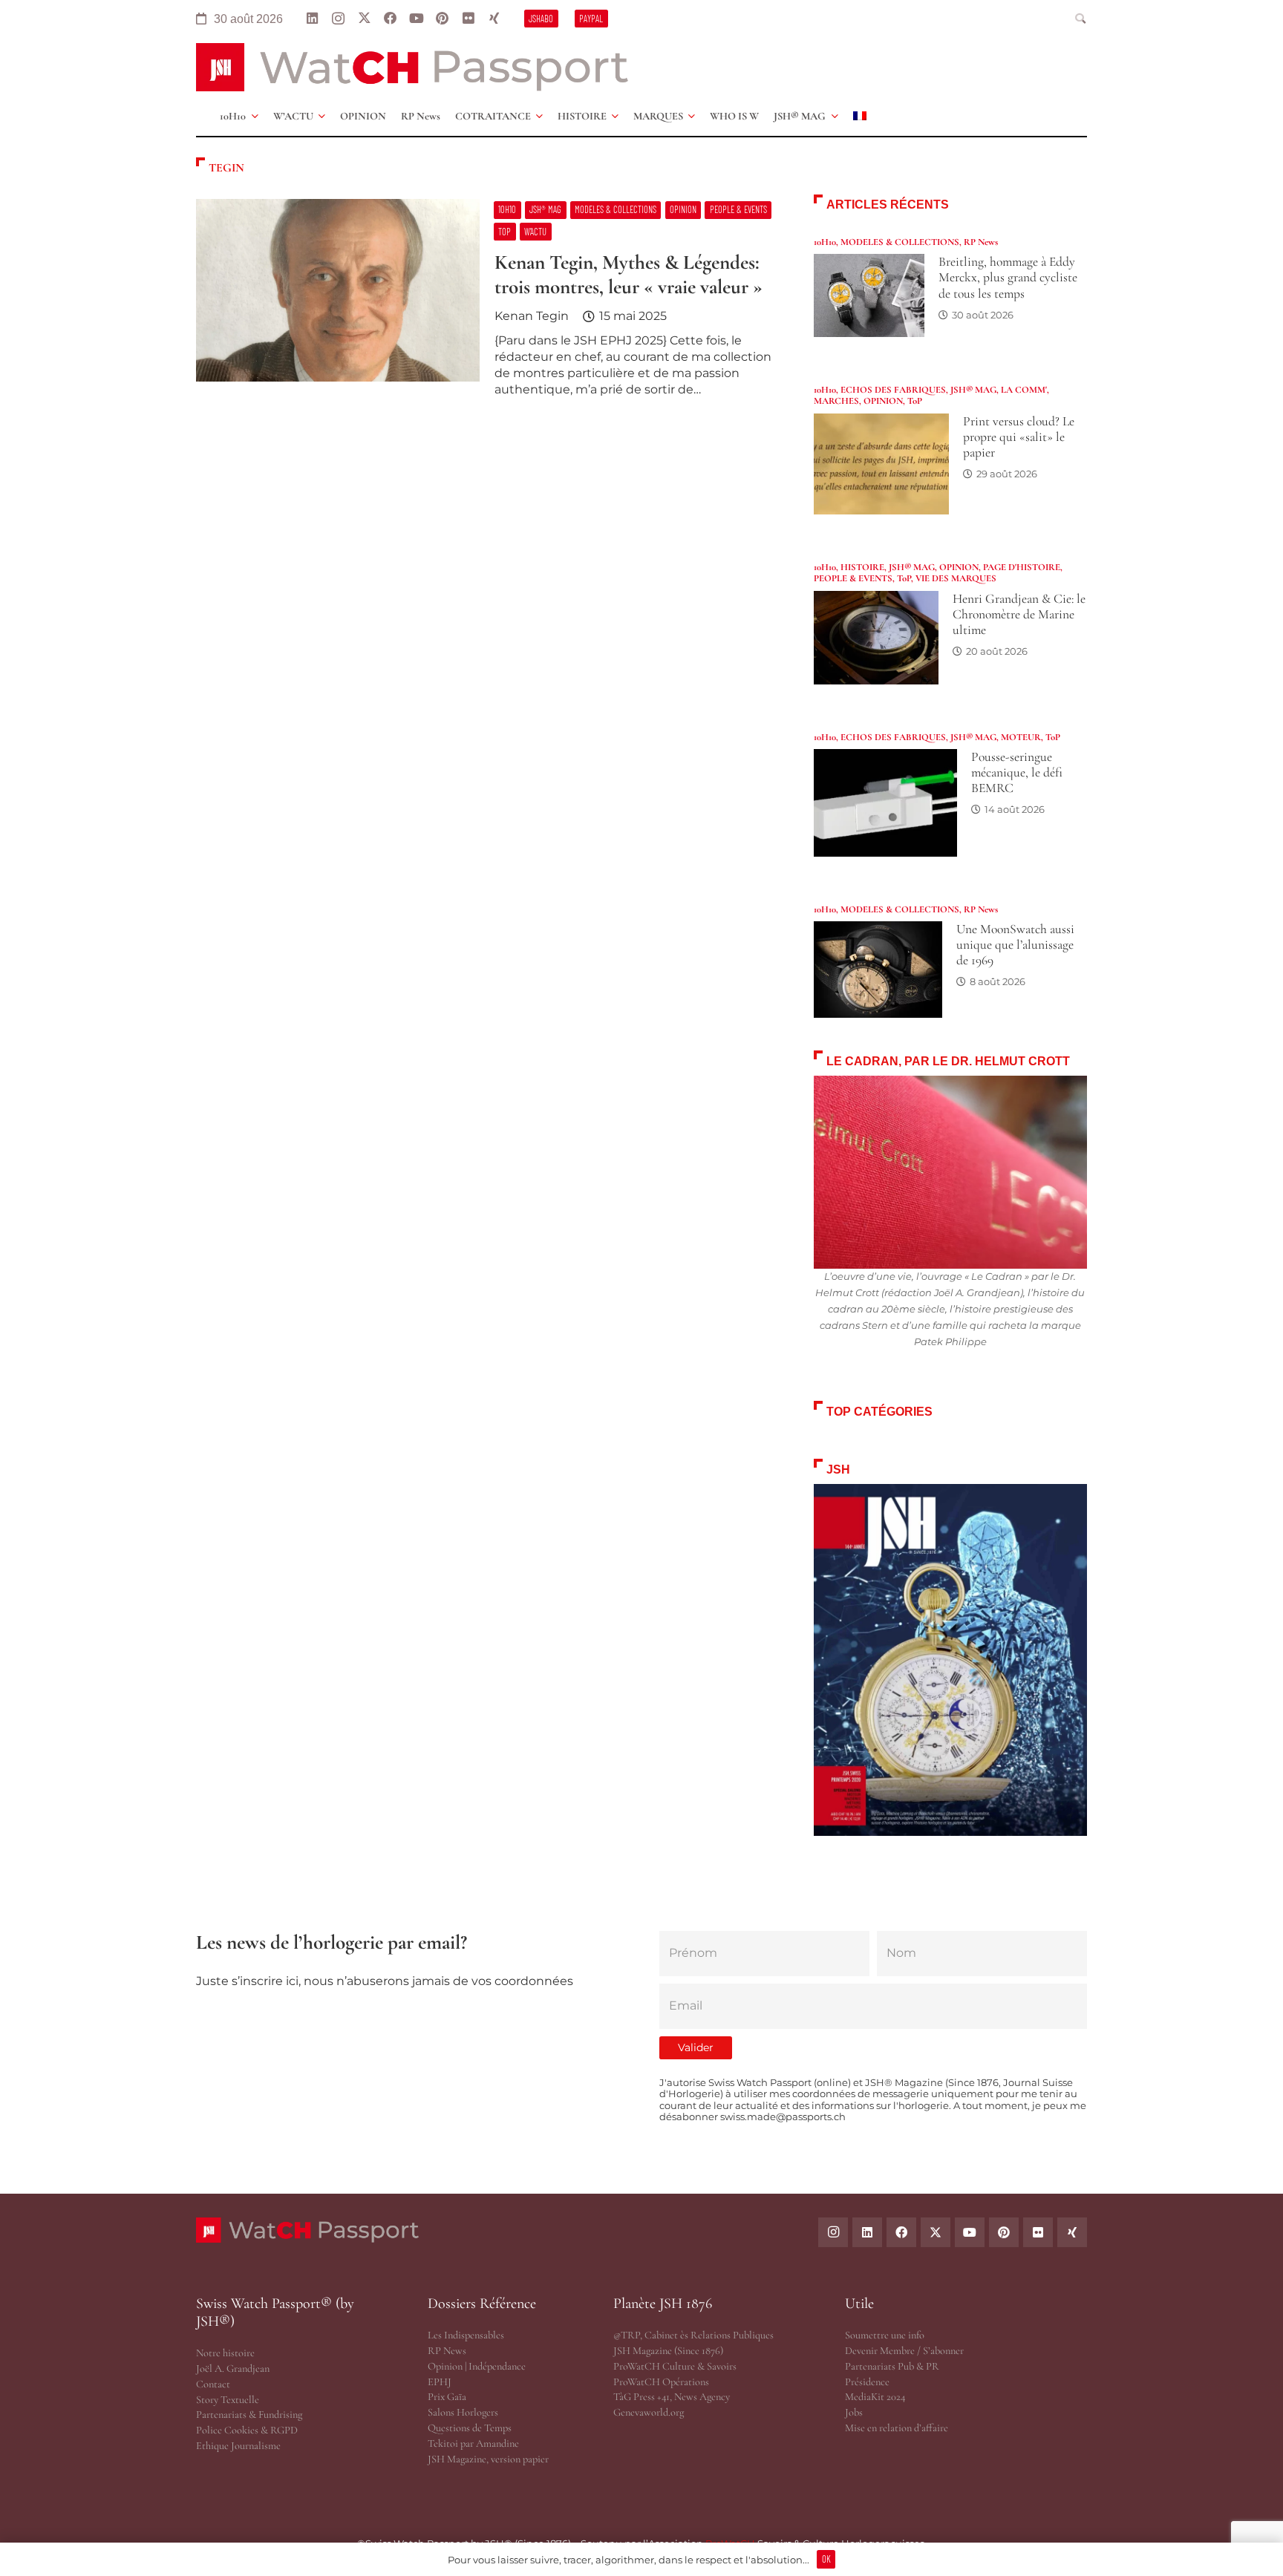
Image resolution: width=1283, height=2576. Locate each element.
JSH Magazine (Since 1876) (668, 2351)
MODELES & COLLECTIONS (900, 242)
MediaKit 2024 (875, 2397)
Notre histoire (225, 2353)
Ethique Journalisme (238, 2446)
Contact (213, 2384)
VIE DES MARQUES (956, 578)
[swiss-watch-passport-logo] (412, 67)
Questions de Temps (470, 2428)
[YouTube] (416, 19)
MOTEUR (1021, 737)
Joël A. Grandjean (233, 2369)
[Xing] (494, 19)
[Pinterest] (442, 19)
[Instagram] (338, 19)
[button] (1081, 19)
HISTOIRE (862, 567)
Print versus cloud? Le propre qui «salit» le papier (1019, 437)
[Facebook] (390, 19)
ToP (915, 401)
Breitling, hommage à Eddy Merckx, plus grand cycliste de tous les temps (1008, 277)
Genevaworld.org (649, 2412)
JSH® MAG (973, 390)
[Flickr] (468, 19)
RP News (981, 242)
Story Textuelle (228, 2400)
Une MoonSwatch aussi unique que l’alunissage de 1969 (1015, 945)
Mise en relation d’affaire (897, 2428)
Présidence (867, 2382)
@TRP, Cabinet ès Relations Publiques (693, 2335)
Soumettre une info (885, 2335)
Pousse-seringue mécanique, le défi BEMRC (1017, 772)
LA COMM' (1024, 390)
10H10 (825, 242)
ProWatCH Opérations (661, 2382)
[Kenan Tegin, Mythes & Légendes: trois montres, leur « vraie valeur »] (487, 304)
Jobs (854, 2412)
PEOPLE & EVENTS (853, 578)
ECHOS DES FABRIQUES (893, 390)
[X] (364, 19)
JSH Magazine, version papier (488, 2459)
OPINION (883, 401)
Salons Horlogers (463, 2412)
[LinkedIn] (312, 19)
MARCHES (836, 401)
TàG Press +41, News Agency (672, 2397)
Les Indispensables (466, 2335)
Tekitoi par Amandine (473, 2443)
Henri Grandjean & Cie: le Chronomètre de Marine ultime (1019, 614)
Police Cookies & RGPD (247, 2430)
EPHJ (440, 2382)
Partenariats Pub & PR (892, 2366)
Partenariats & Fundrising (249, 2415)
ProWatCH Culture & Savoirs (675, 2366)
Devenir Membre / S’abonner (904, 2351)
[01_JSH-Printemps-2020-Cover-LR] (950, 1660)
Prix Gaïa (447, 2397)
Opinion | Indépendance (477, 2366)
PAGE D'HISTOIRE (1022, 567)
